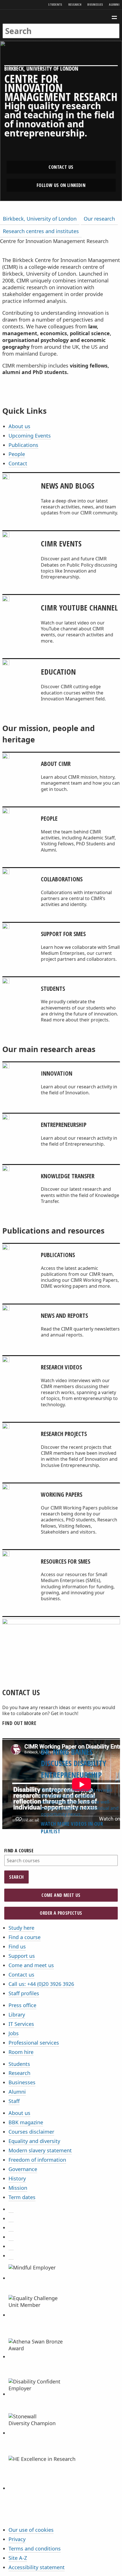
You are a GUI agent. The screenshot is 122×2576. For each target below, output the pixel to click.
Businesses (95, 4)
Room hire (21, 2052)
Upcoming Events (30, 436)
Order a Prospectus (61, 1913)
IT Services (21, 2024)
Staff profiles (24, 1993)
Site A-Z (18, 2558)
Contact (18, 463)
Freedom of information (37, 2160)
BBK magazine (26, 2122)
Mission (18, 2188)
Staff (14, 2101)
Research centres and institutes (41, 231)
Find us (17, 1946)
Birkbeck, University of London (40, 219)
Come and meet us (61, 1895)
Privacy (17, 2539)
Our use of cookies (31, 2530)
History (17, 2178)
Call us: (41, 1984)
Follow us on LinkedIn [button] (61, 185)
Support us (22, 1956)
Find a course (19, 1851)
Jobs (14, 2033)
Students (55, 4)
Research (75, 4)
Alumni (114, 4)
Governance (23, 2169)
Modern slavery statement (40, 2150)
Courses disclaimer (31, 2132)
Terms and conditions (35, 2548)
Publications (23, 445)
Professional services (34, 2043)
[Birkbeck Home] (61, 17)
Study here (21, 1928)
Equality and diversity (34, 2141)
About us (19, 426)
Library (17, 2015)
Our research (99, 219)
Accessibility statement (37, 2567)
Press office (22, 2005)
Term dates (22, 2197)
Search (16, 1877)
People (17, 454)
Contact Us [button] (61, 167)
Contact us (21, 1975)
